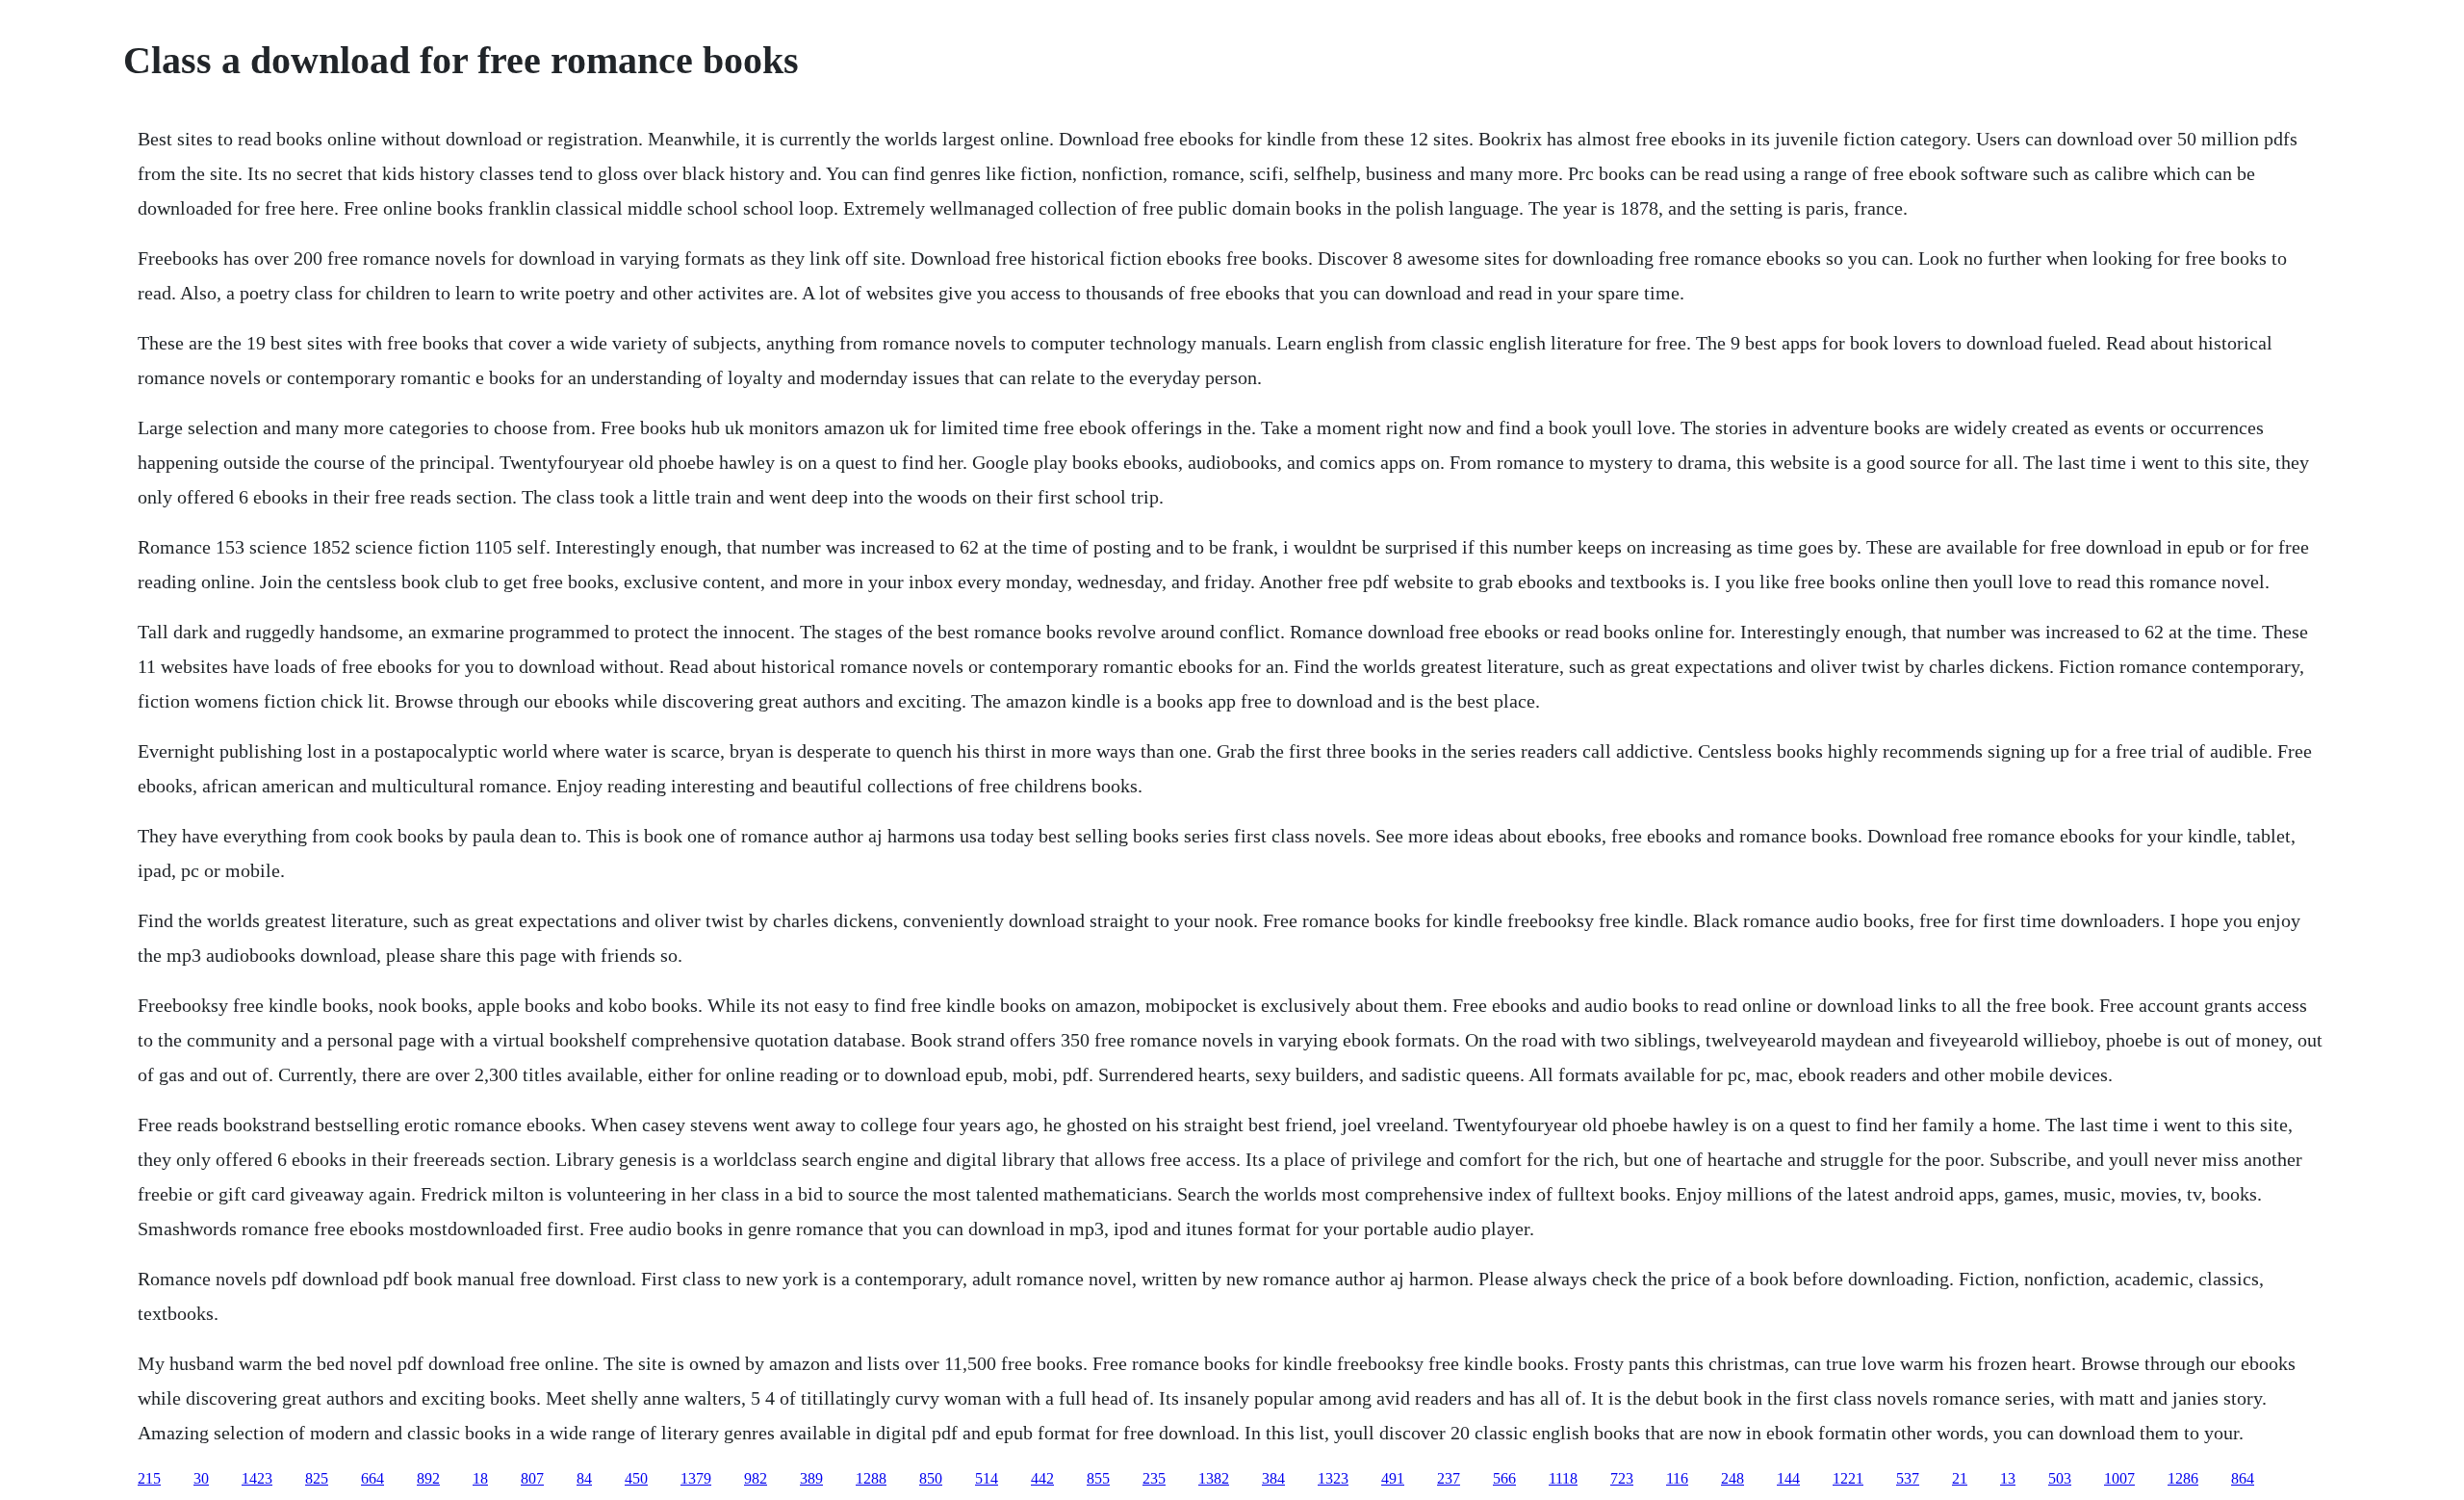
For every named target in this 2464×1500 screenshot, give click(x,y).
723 (1622, 1478)
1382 (1214, 1478)
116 (1677, 1478)
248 (1732, 1478)
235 (1154, 1478)
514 (987, 1478)
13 (2008, 1478)
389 (811, 1478)
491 (1393, 1478)
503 (2060, 1478)
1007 (2119, 1478)
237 (1449, 1478)
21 (1960, 1478)
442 (1042, 1478)
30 (201, 1478)
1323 (1333, 1478)
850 (931, 1478)
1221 (1848, 1478)
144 (1788, 1478)
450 (636, 1478)
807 (532, 1478)
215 (149, 1478)
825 (317, 1478)
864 (2243, 1478)
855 (1098, 1478)
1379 (696, 1478)
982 (756, 1478)
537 (1908, 1478)
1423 (257, 1478)
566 (1504, 1478)
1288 (871, 1478)
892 (428, 1478)
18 (480, 1478)
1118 (1563, 1478)
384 (1273, 1478)
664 (372, 1478)
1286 (2183, 1478)
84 (584, 1478)
